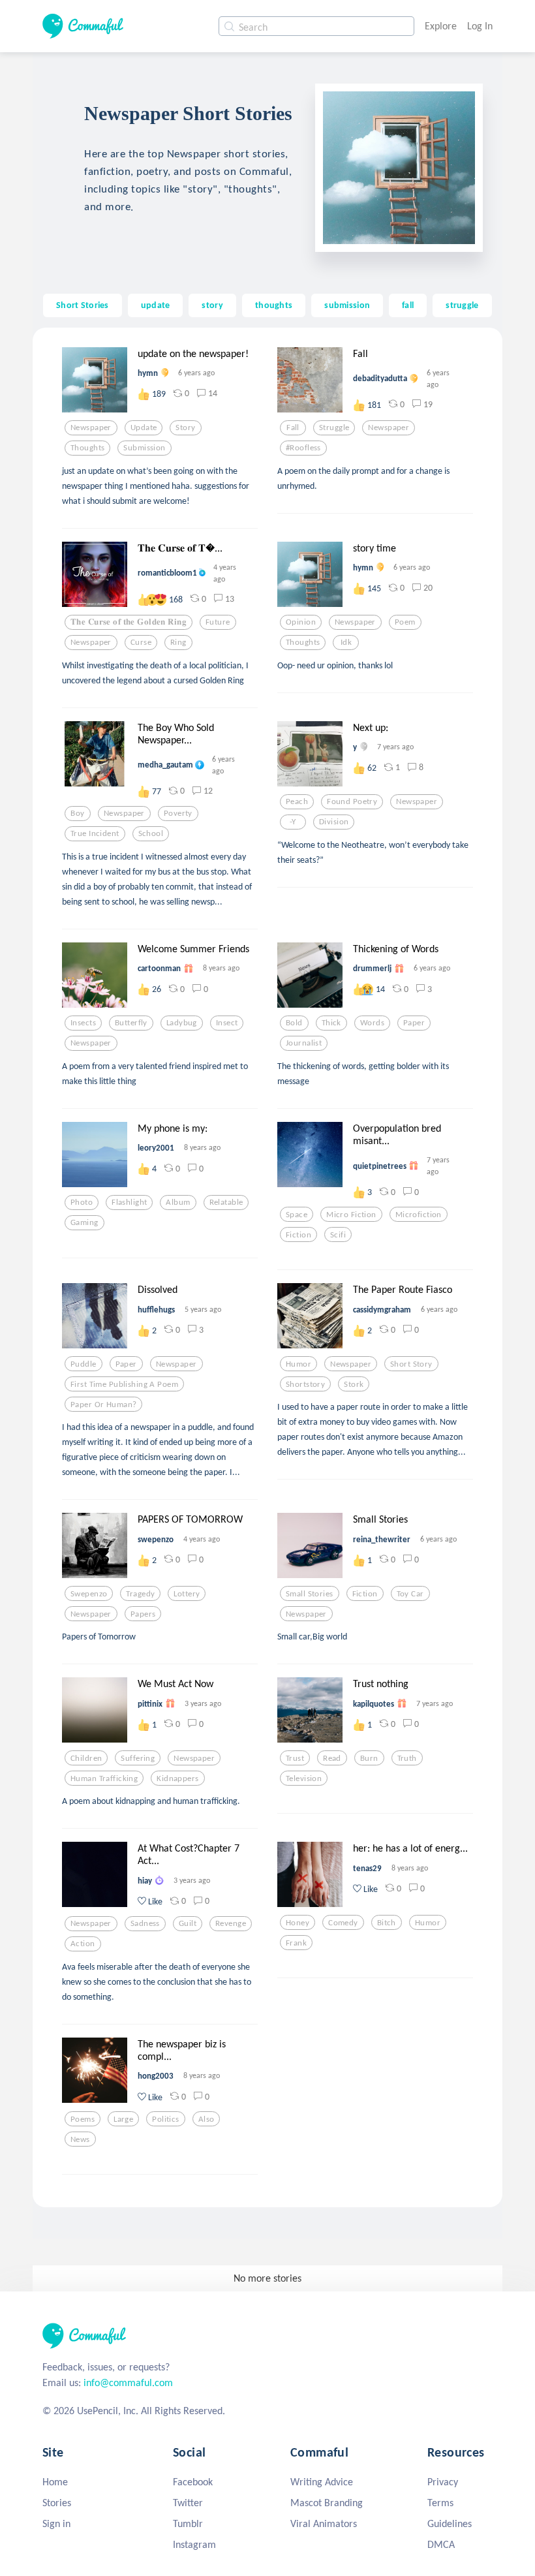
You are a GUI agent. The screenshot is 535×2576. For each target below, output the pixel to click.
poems (83, 2119)
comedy (343, 1923)
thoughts (274, 305)
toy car (410, 1594)
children (86, 1758)
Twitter (188, 2503)
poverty (178, 813)
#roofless (303, 448)
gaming (84, 1222)
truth (407, 1758)
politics (165, 2119)
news (80, 2139)
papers (143, 1614)
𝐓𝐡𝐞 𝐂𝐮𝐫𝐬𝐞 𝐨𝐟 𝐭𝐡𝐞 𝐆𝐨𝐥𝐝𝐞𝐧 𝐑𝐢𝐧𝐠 (129, 622)
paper (414, 1023)
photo (82, 1202)
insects (83, 1023)
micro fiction (351, 1215)
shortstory (305, 1384)
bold (294, 1023)
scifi (338, 1235)
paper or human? (103, 1404)
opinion (301, 622)
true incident (95, 833)
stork (354, 1384)
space (297, 1215)
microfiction (419, 1215)
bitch (387, 1923)
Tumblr (188, 2523)
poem (405, 622)
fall (408, 305)
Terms (440, 2503)
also (206, 2119)
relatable (226, 1202)
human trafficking (104, 1778)
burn (369, 1758)
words (372, 1023)
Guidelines (450, 2523)
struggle (462, 305)
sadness (145, 1923)
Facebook (193, 2482)
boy (77, 813)
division (334, 822)
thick (331, 1023)
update (156, 305)
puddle (84, 1364)
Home (55, 2482)
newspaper (91, 427)
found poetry (352, 801)
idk (346, 642)
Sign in (56, 2523)
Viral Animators (324, 2523)
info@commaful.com (128, 2382)
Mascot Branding (327, 2503)
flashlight (129, 1202)
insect (227, 1023)
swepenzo (89, 1594)
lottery (187, 1594)
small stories (310, 1594)
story (212, 305)
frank (296, 1943)
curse (141, 642)
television (304, 1778)
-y (293, 822)
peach (297, 801)
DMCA (441, 2544)
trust (295, 1758)
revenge (231, 1923)
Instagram (194, 2544)
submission (347, 305)
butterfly (131, 1023)
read (332, 1758)
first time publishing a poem (124, 1384)
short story (411, 1364)
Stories (57, 2503)
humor (298, 1364)
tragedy (140, 1594)
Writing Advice (322, 2482)
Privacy (443, 2482)
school (151, 833)
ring (178, 642)
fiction (298, 1235)
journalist (304, 1043)
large (123, 2119)
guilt (188, 1923)
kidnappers (177, 1778)
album (178, 1202)
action (83, 1944)
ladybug (182, 1023)
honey (298, 1923)
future (218, 622)
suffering (138, 1758)
